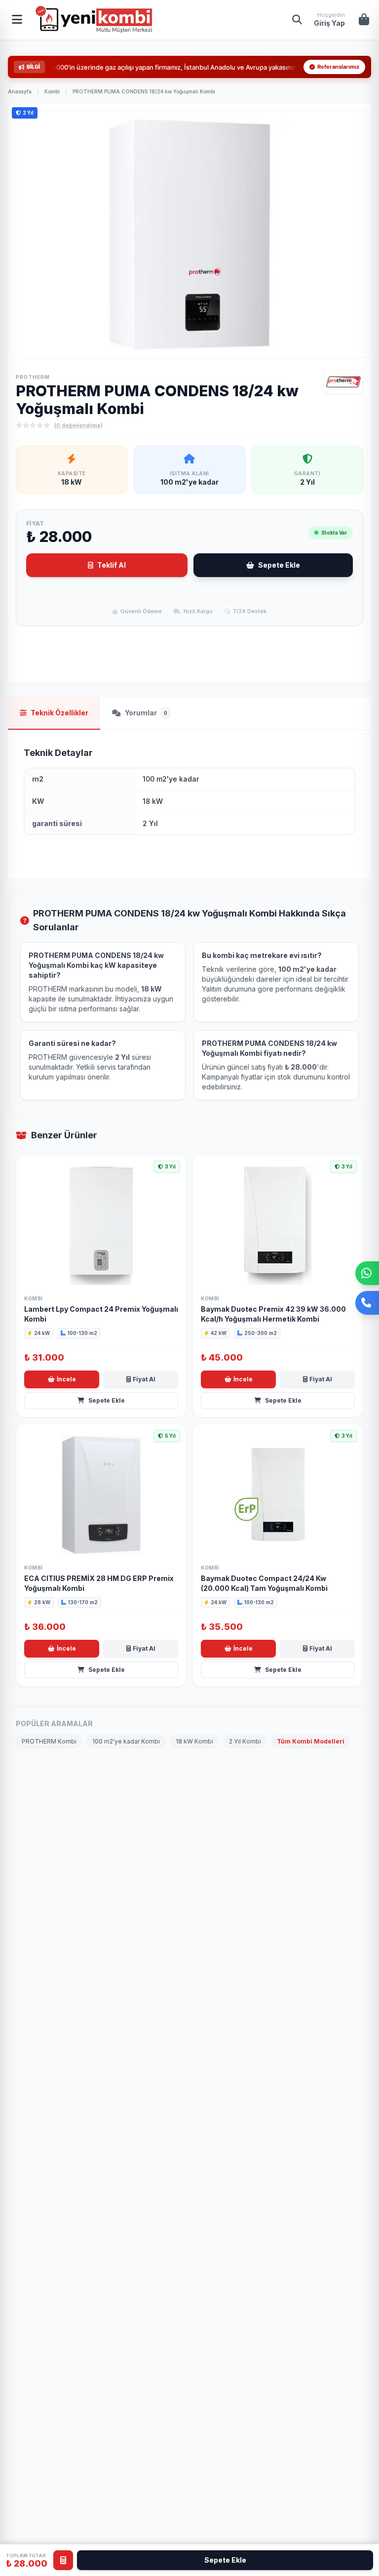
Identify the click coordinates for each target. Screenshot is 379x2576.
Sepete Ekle (279, 565)
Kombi (52, 91)
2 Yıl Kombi (245, 1741)
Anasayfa (20, 91)
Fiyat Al (144, 1379)
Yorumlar (146, 713)
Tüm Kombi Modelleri (311, 1741)
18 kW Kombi (194, 1741)
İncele (66, 1379)
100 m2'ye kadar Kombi (126, 1741)
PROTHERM (33, 377)
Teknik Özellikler (59, 713)
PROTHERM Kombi (49, 1741)
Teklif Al (112, 565)
